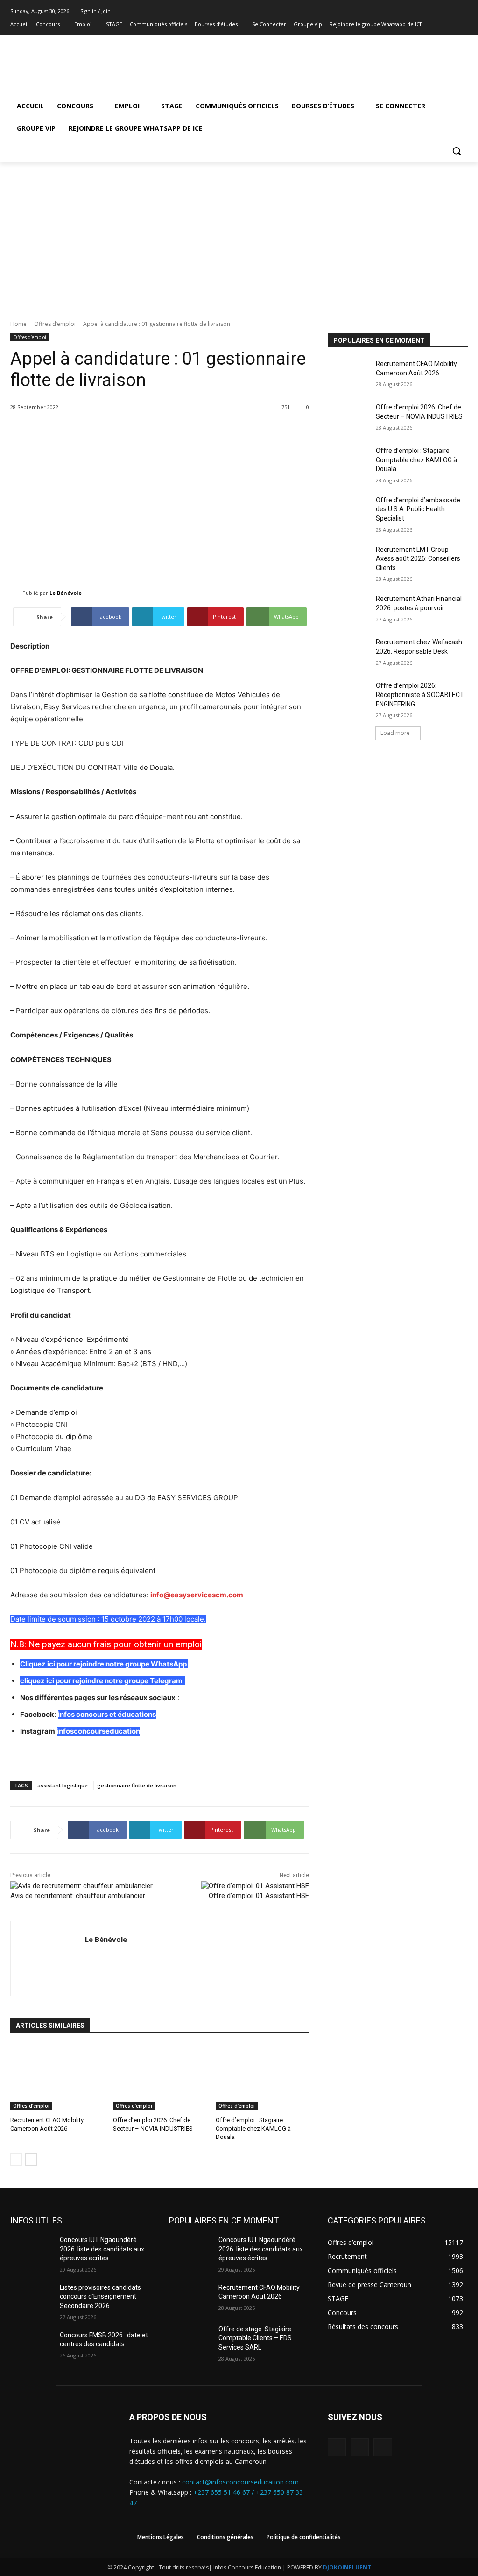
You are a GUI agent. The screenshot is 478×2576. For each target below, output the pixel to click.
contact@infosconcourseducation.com (240, 2482)
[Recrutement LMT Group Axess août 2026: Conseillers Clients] (349, 560)
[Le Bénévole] (16, 593)
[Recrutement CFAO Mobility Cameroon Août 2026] (57, 2077)
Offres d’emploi (55, 324)
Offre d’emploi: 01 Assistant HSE (259, 1896)
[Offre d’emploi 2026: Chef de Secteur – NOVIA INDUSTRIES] (160, 2077)
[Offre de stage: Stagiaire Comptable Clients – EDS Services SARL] (190, 2340)
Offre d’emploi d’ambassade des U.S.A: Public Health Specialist (418, 509)
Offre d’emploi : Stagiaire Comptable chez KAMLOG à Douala (253, 2128)
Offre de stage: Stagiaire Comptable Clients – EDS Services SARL (255, 2338)
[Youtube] (462, 25)
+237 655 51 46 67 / (225, 2492)
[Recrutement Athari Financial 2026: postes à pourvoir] (349, 609)
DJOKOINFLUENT (347, 2567)
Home (18, 324)
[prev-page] (16, 2160)
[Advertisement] (239, 232)
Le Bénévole (66, 593)
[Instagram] (449, 25)
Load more (395, 733)
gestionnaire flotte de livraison (137, 1785)
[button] (457, 151)
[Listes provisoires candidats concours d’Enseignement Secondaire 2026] (31, 2298)
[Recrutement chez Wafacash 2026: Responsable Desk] (349, 653)
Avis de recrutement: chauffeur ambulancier (78, 1896)
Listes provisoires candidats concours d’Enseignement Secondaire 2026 (100, 2297)
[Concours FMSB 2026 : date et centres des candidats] (31, 2346)
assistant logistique (63, 1785)
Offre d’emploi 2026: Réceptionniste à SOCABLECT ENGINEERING (420, 695)
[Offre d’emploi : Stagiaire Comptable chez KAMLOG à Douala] (262, 2077)
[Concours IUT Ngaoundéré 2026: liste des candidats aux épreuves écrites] (31, 2250)
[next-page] (31, 2160)
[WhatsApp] (383, 2447)
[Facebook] (437, 25)
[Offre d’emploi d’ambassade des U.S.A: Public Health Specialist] (349, 511)
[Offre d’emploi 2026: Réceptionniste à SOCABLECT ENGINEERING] (349, 696)
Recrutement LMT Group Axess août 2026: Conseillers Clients (418, 559)
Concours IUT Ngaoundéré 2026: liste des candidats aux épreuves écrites (102, 2249)
